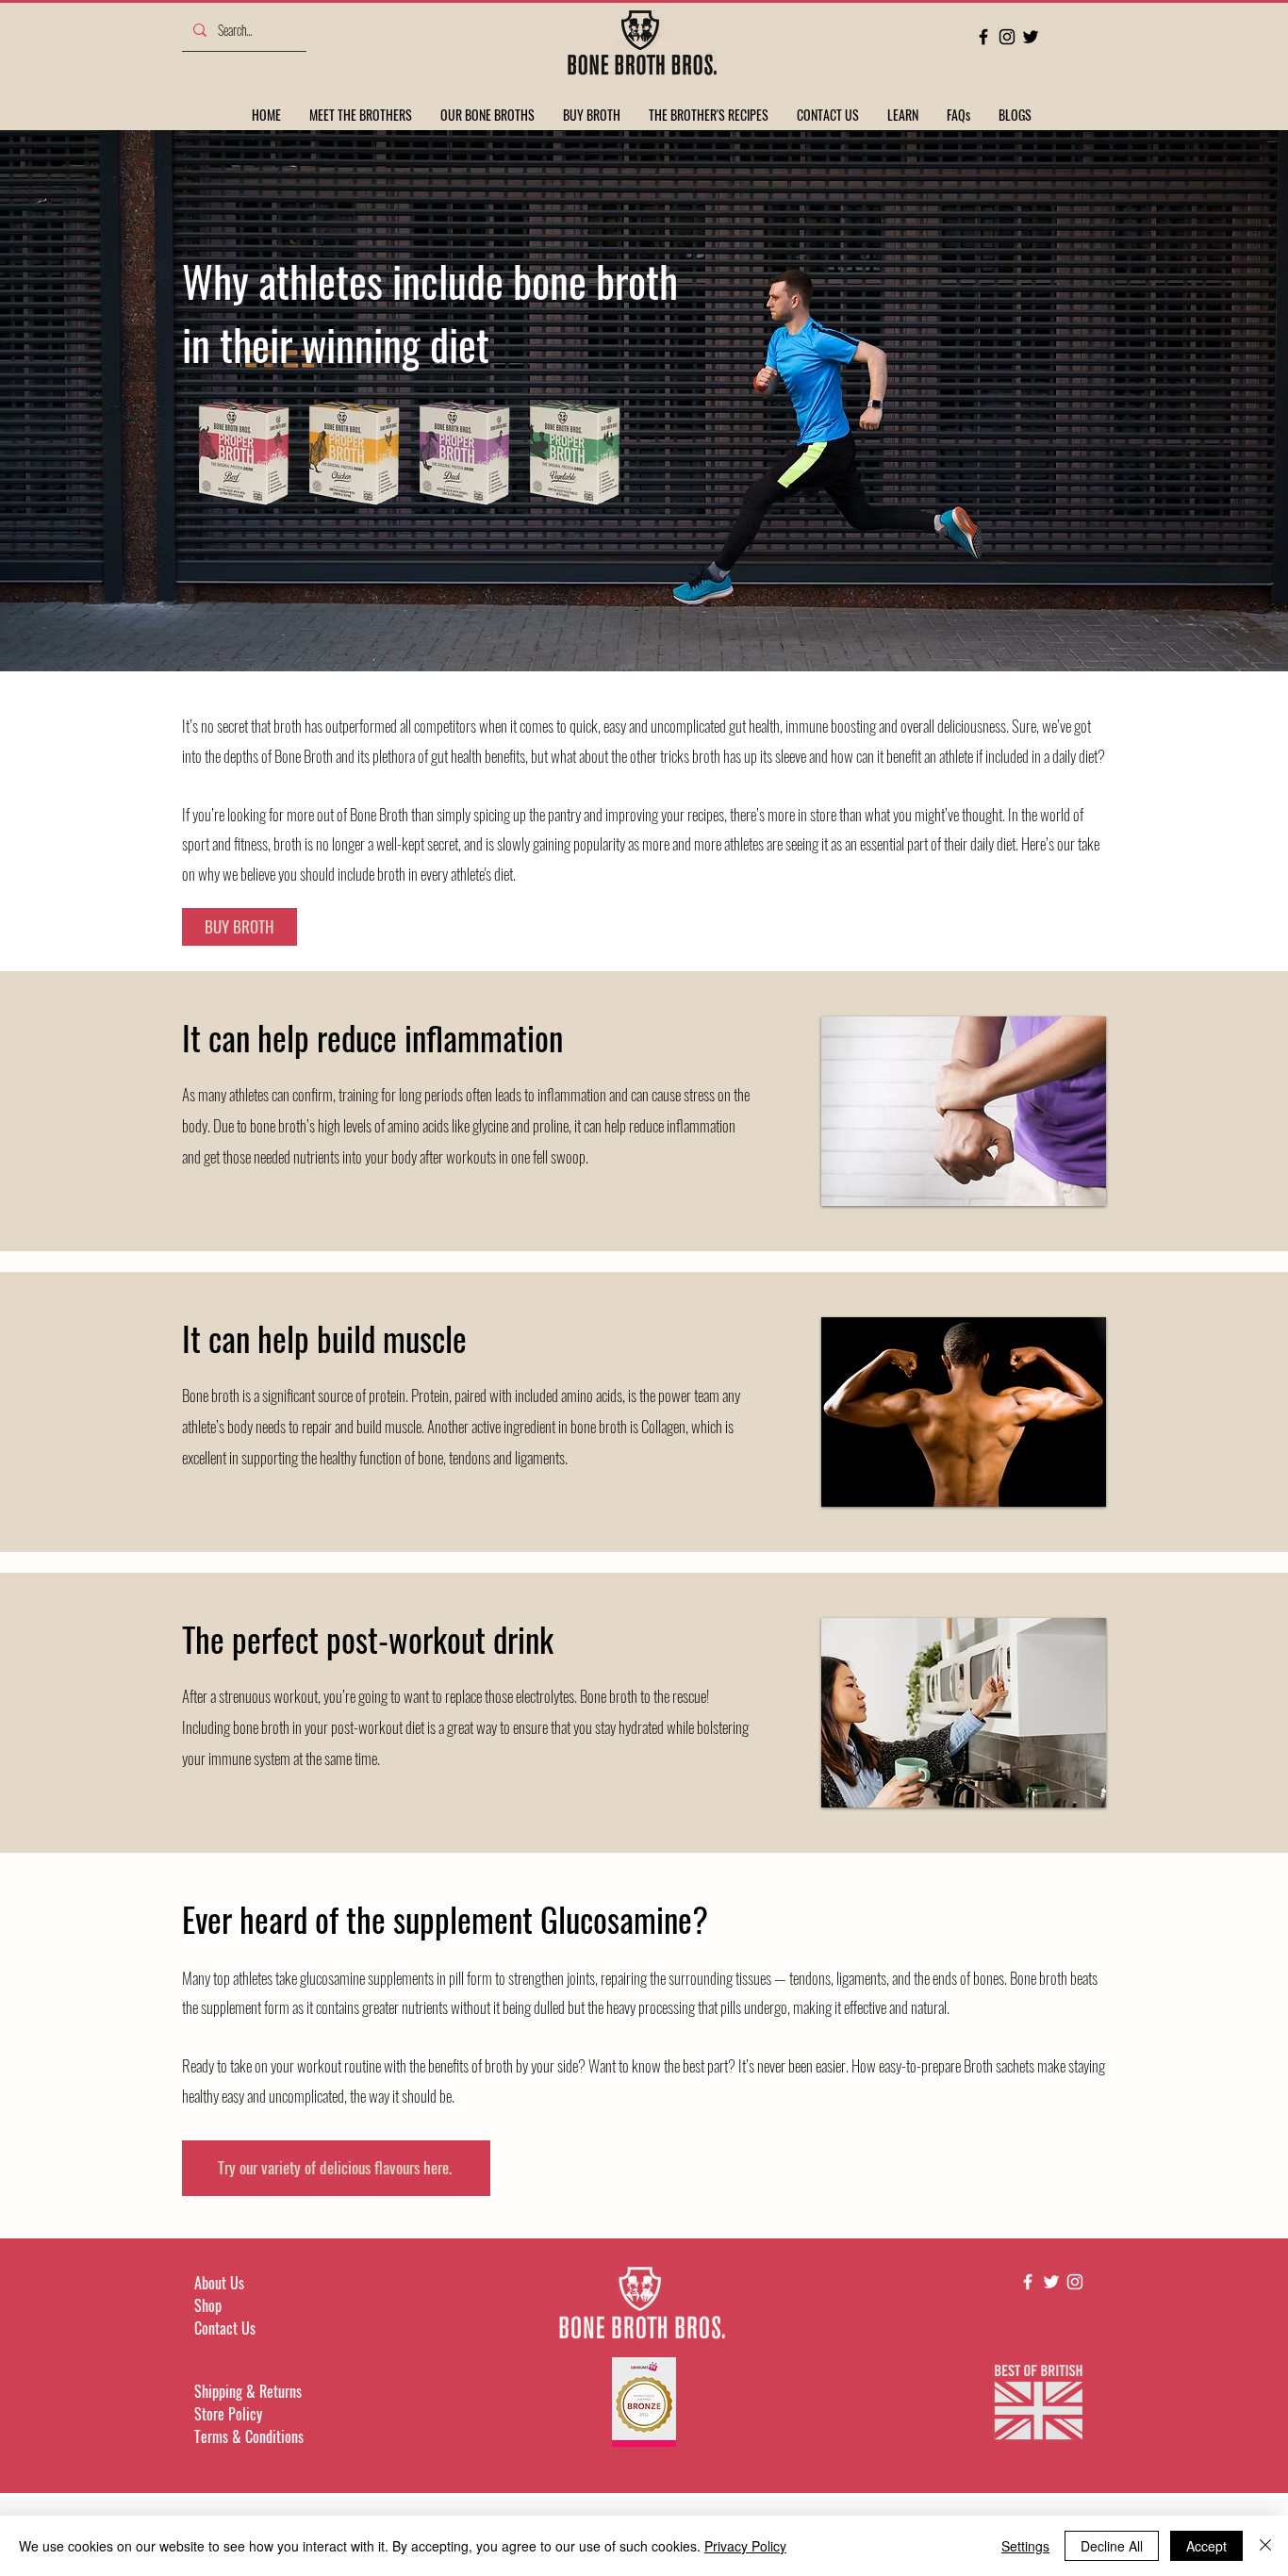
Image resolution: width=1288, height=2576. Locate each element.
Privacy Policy (745, 2546)
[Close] (1265, 2546)
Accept (1206, 2546)
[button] (903, 115)
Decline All (1112, 2546)
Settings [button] (1025, 2546)
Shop (208, 2305)
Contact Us (225, 2328)
